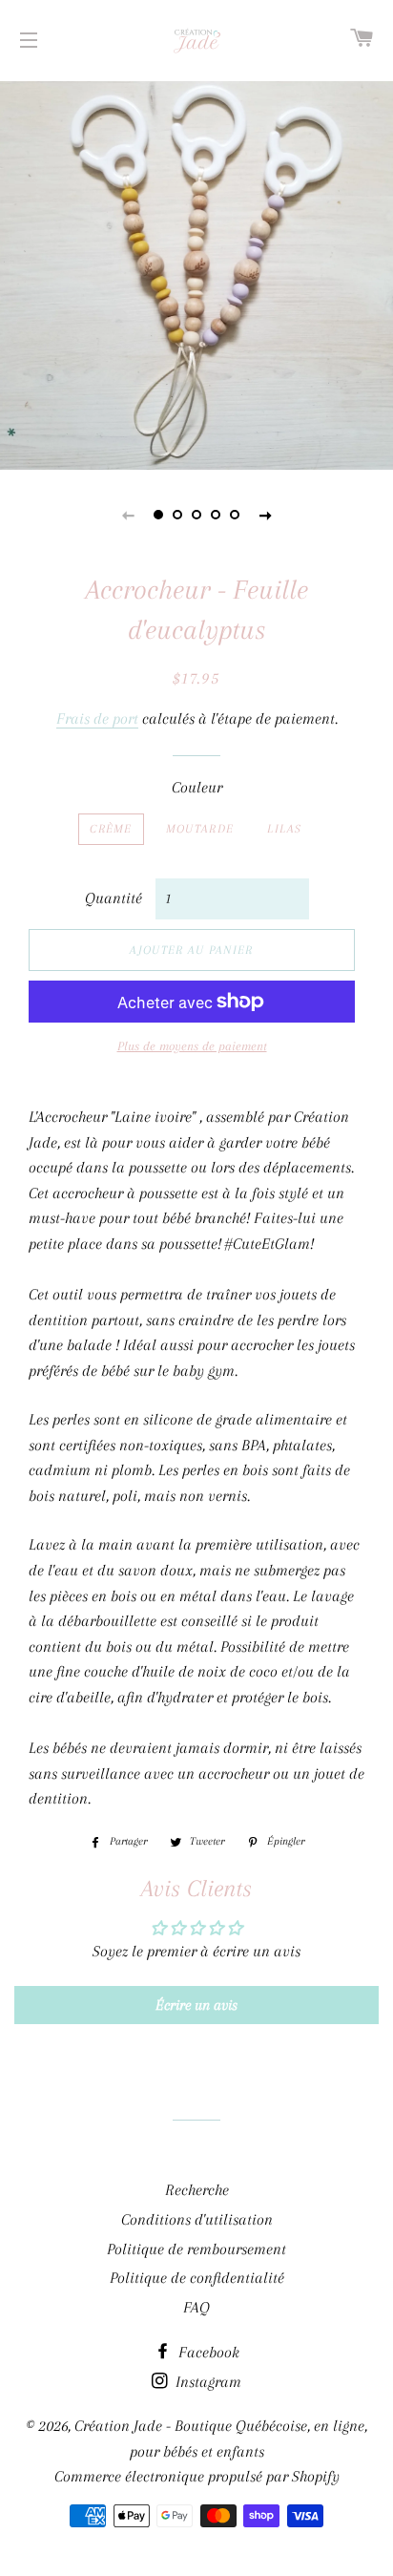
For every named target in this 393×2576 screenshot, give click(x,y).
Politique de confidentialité (197, 2278)
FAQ (196, 2307)
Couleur (197, 787)
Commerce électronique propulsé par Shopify (197, 2476)
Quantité (114, 898)
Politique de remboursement (196, 2249)
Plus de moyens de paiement (192, 1046)
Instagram (207, 2382)
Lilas (285, 829)
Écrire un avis (196, 2005)
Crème (111, 829)
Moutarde (200, 829)
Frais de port (97, 718)
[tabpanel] (196, 273)
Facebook (207, 2352)
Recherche (197, 2190)
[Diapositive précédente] (128, 515)
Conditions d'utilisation (197, 2219)
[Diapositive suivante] (265, 515)
